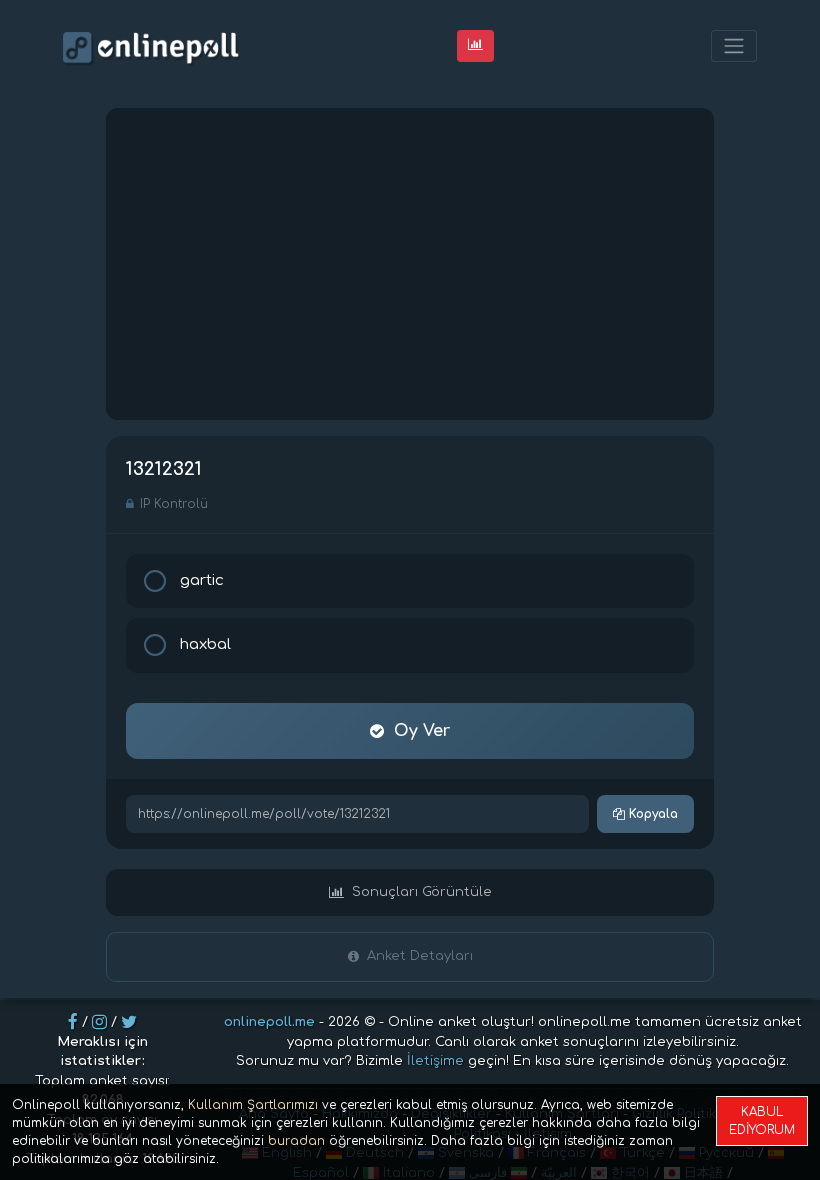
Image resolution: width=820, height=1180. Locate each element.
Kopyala (651, 814)
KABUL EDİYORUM (762, 1121)
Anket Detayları (420, 956)
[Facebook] (73, 1022)
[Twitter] (129, 1022)
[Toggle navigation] (734, 46)
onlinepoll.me (269, 1022)
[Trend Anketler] (475, 45)
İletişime (435, 1061)
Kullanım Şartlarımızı (253, 1105)
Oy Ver (422, 731)
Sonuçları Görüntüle (422, 892)
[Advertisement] (410, 264)
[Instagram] (99, 1022)
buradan (296, 1141)
